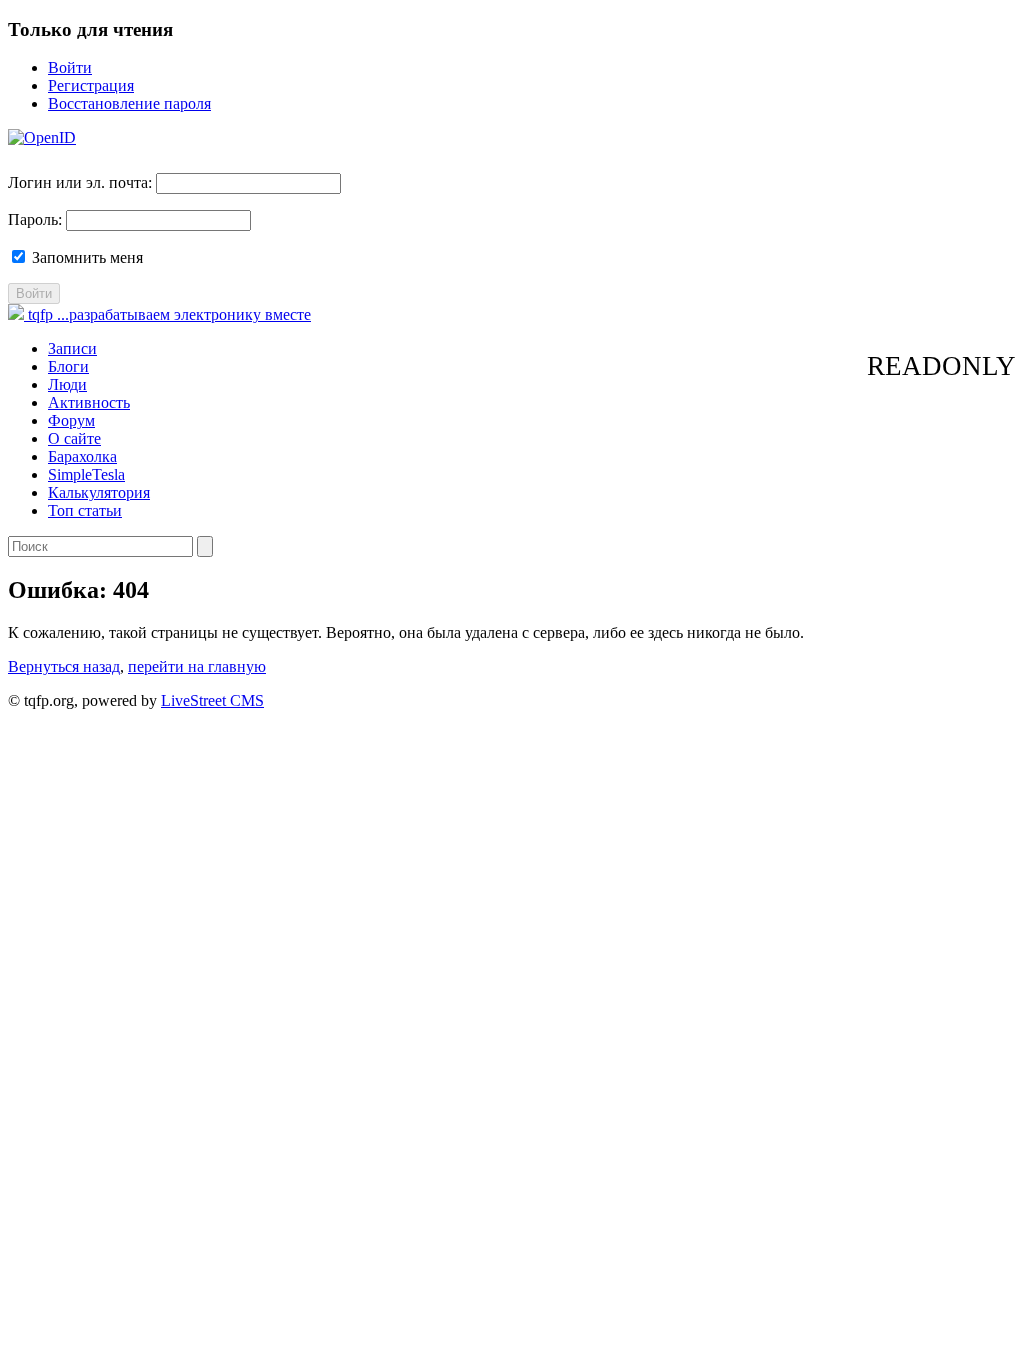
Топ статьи (85, 510)
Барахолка (82, 456)
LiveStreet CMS (212, 700)
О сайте (74, 438)
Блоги (68, 366)
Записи (72, 348)
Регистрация (91, 85)
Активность (89, 402)
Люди (67, 384)
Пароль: (35, 219)
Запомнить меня (85, 257)
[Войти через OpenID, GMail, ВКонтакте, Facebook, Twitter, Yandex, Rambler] (42, 137)
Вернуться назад (64, 666)
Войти (70, 67)
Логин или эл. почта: (80, 182)
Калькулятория (99, 492)
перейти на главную (197, 666)
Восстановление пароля (129, 103)
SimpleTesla (86, 474)
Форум (71, 420)
